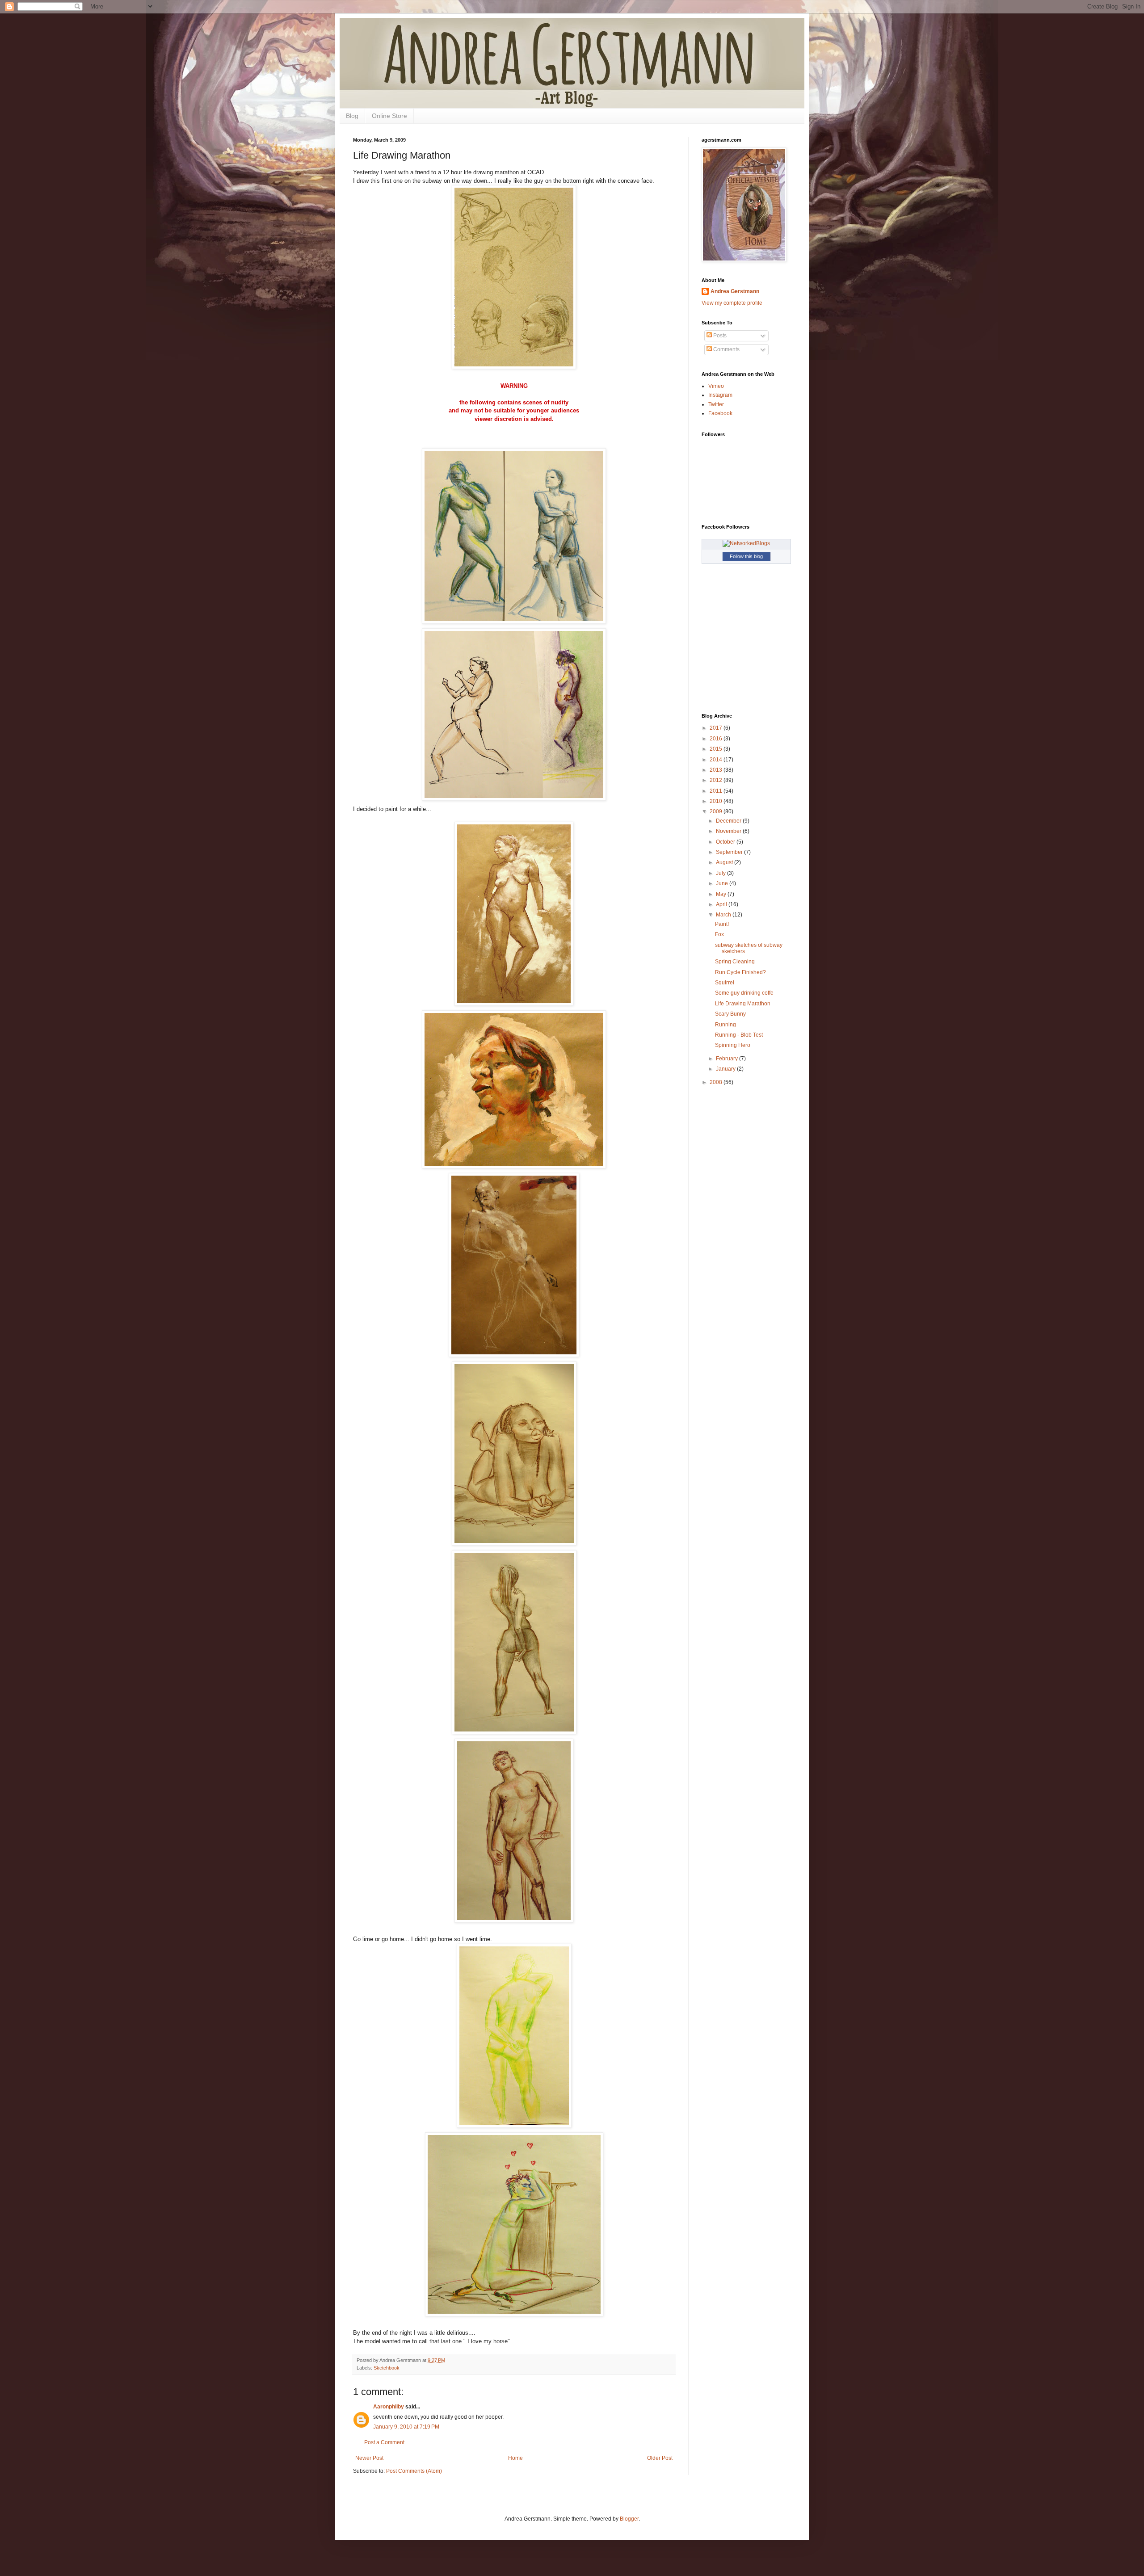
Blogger (629, 2519)
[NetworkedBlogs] (746, 543)
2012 (717, 780)
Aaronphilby (389, 2407)
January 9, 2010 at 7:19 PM (406, 2427)
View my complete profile (732, 303)
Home (515, 2458)
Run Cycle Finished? (740, 972)
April (722, 904)
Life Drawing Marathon (743, 1004)
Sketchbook (387, 2368)
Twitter (716, 404)
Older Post (660, 2458)
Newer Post (369, 2458)
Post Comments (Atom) (414, 2471)
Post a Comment (384, 2442)
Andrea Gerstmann (735, 291)
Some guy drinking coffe (744, 993)
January (726, 1069)
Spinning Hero (733, 1045)
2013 (717, 770)
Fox (719, 934)
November (729, 831)
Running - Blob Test (739, 1035)
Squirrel (725, 983)
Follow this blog (746, 556)
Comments (726, 349)
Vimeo (716, 386)
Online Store (389, 116)
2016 (717, 739)
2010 (717, 801)
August (725, 862)
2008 (717, 1082)
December (729, 821)
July (721, 873)
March (724, 915)
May (722, 894)
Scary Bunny (730, 1014)
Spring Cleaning (735, 962)
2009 (717, 811)
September (730, 852)
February (728, 1059)
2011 (717, 791)
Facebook (720, 413)
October (726, 842)
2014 (717, 760)
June (723, 883)
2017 (717, 728)
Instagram (720, 395)
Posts (719, 336)
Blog (352, 116)
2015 (717, 749)
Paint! (722, 924)
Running (726, 1025)
